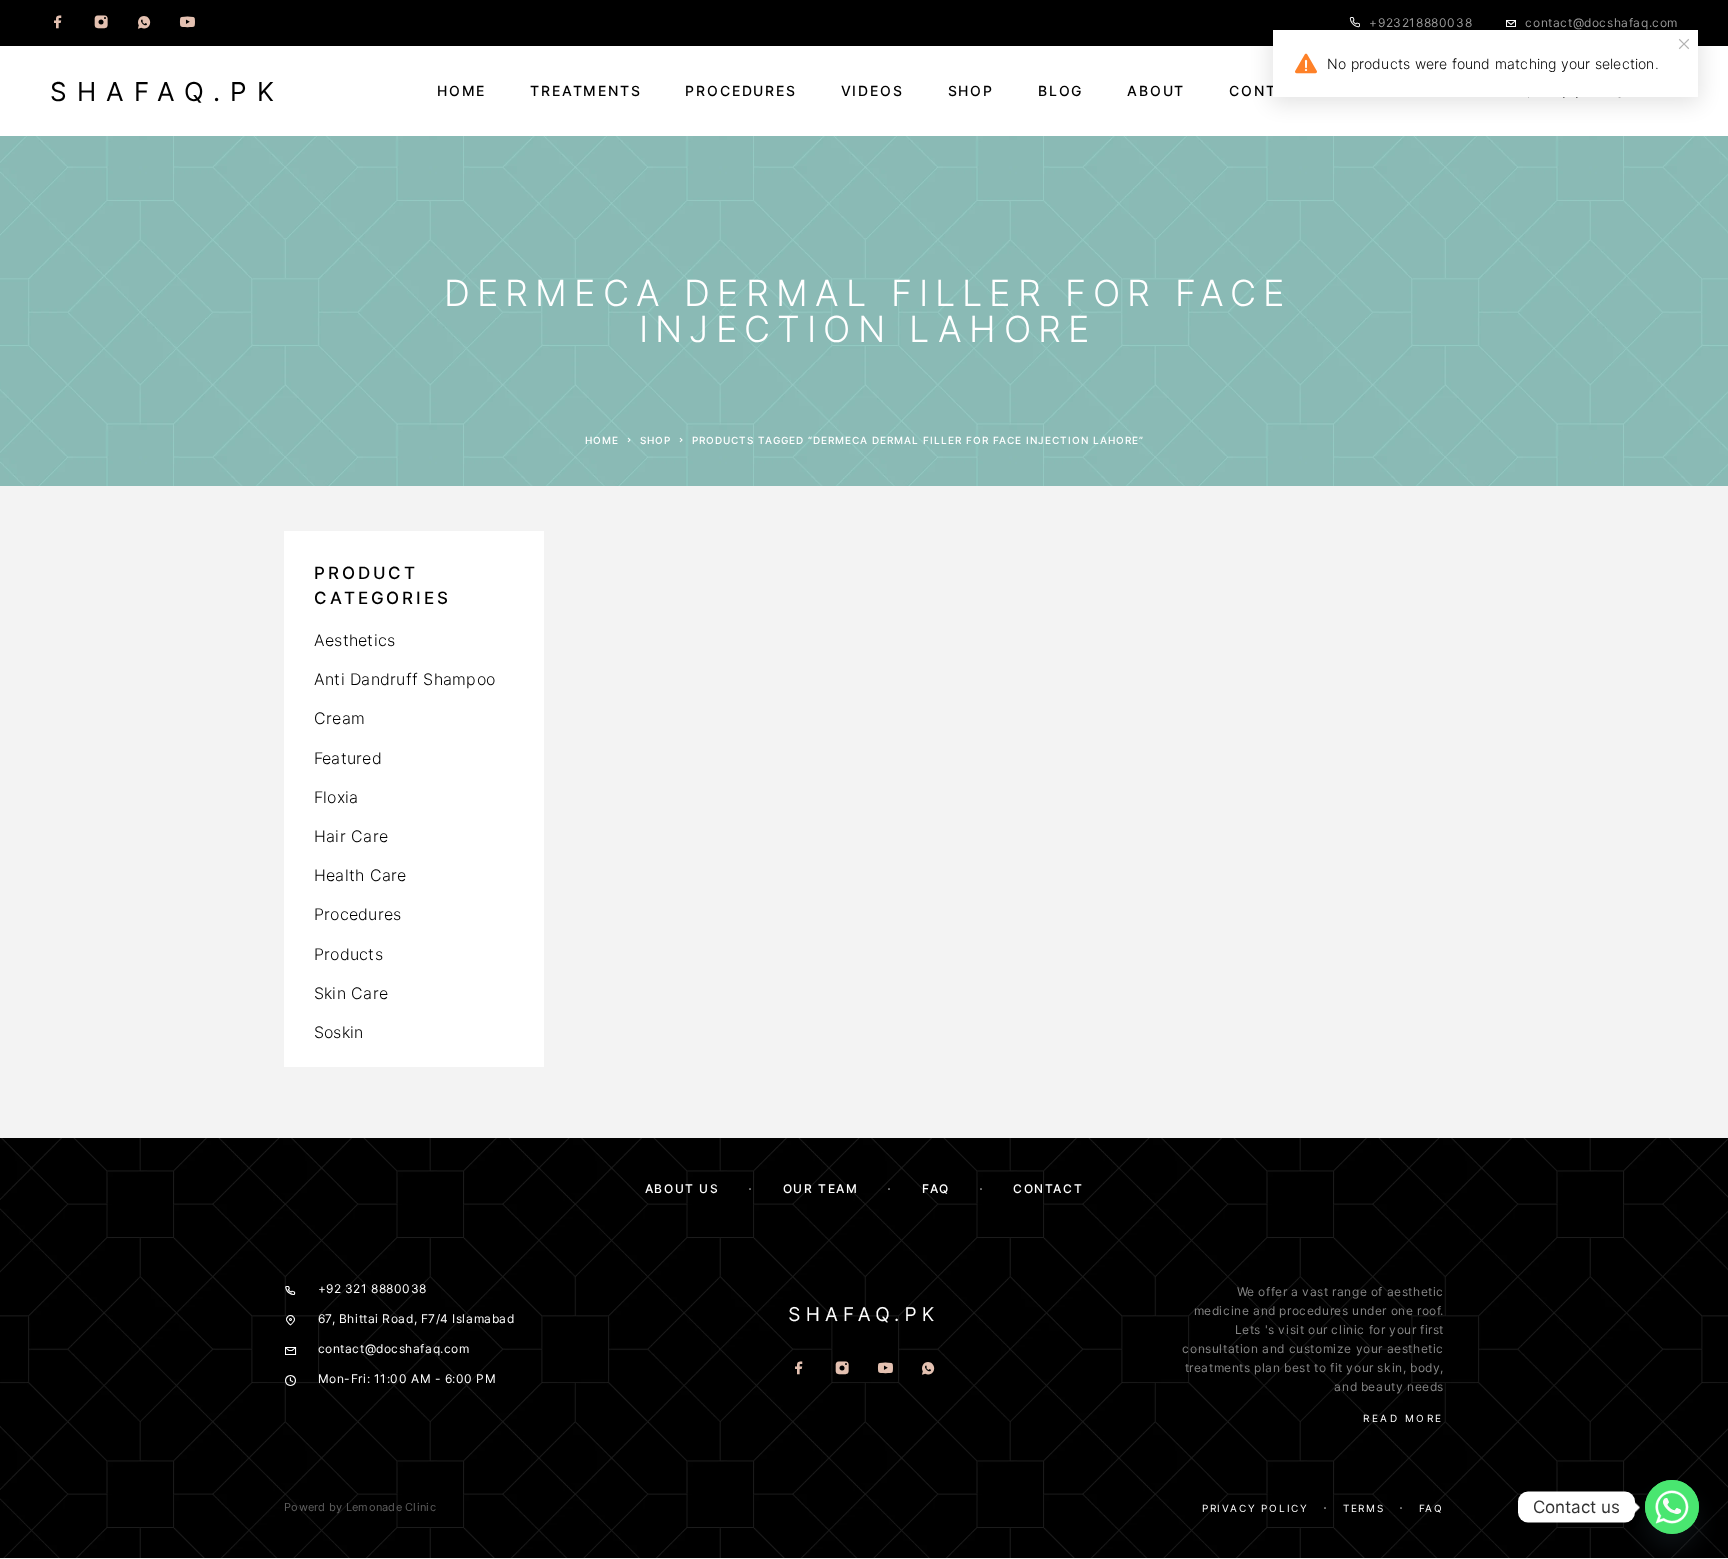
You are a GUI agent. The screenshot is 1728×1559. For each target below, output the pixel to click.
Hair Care (351, 836)
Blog (1060, 91)
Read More (1403, 1418)
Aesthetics (354, 640)
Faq (1431, 1508)
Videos (872, 91)
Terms (1364, 1508)
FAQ (936, 1188)
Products (348, 954)
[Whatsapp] (144, 23)
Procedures (740, 91)
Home (461, 91)
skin (1389, 1367)
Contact (1269, 91)
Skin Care (351, 993)
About (1156, 91)
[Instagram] (101, 23)
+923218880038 (1420, 22)
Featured (348, 758)
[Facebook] (58, 23)
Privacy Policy (1255, 1508)
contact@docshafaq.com (1601, 22)
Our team (820, 1188)
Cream (339, 718)
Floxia (336, 797)
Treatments (585, 91)
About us (682, 1188)
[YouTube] (187, 23)
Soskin (338, 1032)
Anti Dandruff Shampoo (404, 679)
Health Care (360, 875)
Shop (971, 91)
